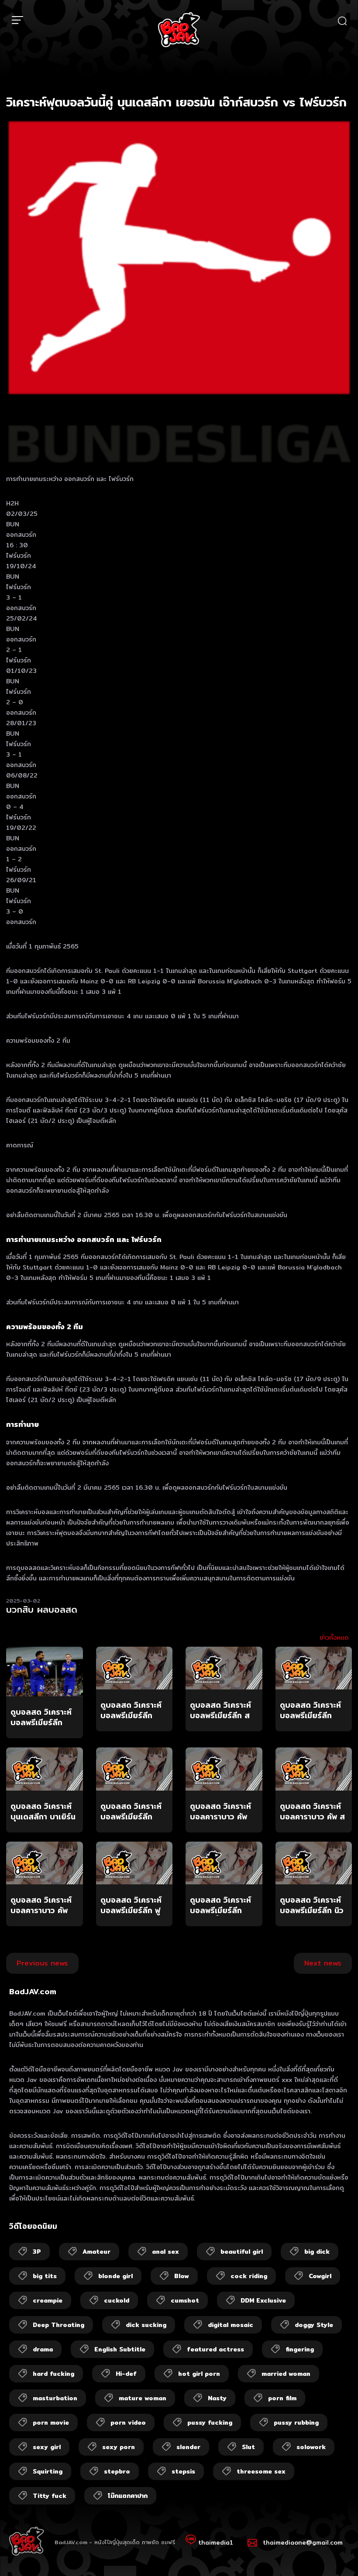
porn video (128, 2422)
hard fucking (53, 2374)
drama (43, 2349)
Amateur (96, 2252)
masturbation (55, 2398)
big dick (317, 2252)
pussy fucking (210, 2422)
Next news (323, 1963)
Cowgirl (320, 2276)
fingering (300, 2349)
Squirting (48, 2471)
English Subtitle (120, 2349)
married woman (286, 2374)
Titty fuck (50, 2496)
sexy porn (119, 2447)
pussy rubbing (296, 2422)
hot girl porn (199, 2374)
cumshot (185, 2300)
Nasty (217, 2398)
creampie (48, 2300)
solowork (311, 2447)
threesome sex (261, 2471)
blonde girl (115, 2276)
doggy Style (314, 2325)
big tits (45, 2276)
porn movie (51, 2422)
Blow (182, 2276)
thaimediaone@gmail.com (303, 2542)
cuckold (117, 2300)
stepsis (183, 2471)
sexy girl (47, 2447)
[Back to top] (334, 2552)
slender (188, 2447)
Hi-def (126, 2374)
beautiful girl (242, 2252)
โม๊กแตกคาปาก (128, 2496)
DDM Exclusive (263, 2300)
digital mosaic (231, 2325)
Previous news (42, 1963)
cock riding (249, 2276)
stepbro (117, 2471)
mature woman (143, 2398)
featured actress (215, 2349)
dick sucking (146, 2325)
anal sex (165, 2252)
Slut (248, 2447)
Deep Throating (59, 2325)
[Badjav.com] (179, 30)
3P (37, 2252)
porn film (282, 2398)
